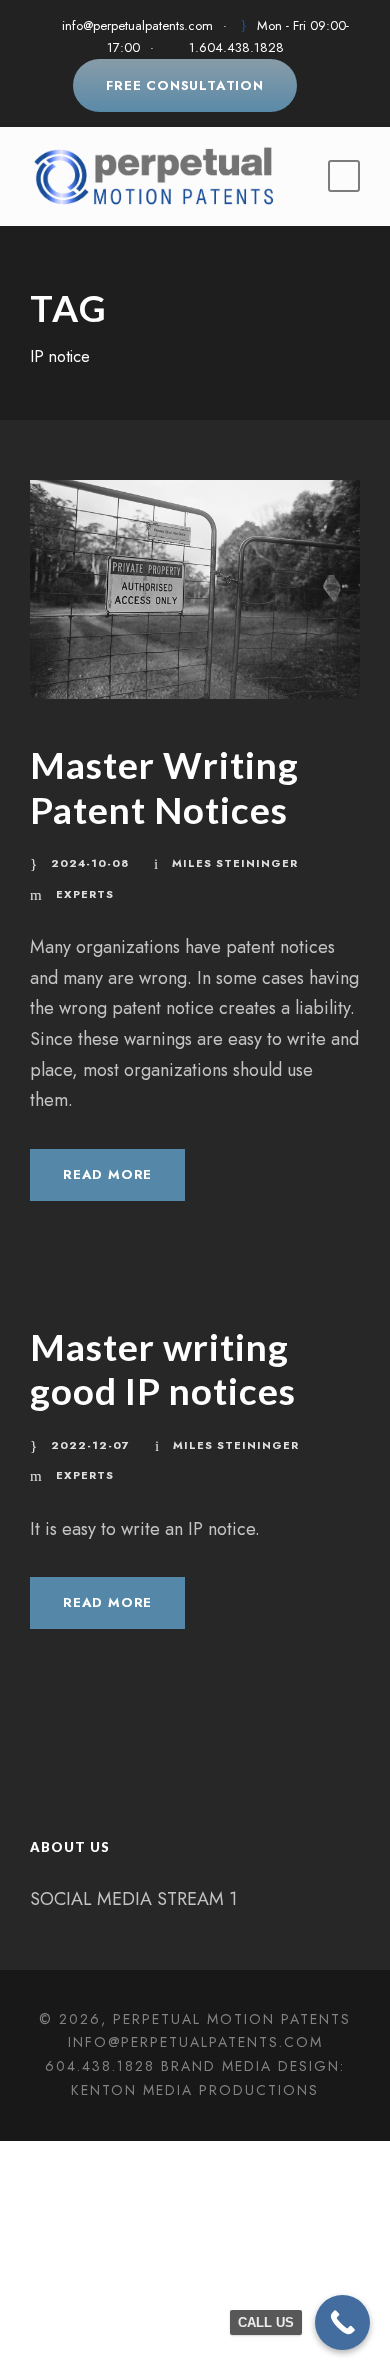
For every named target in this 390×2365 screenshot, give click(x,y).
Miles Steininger (235, 863)
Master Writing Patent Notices (164, 786)
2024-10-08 (90, 863)
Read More (107, 1174)
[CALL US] (342, 2322)
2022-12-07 (90, 1445)
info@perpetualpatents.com (137, 25)
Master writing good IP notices (163, 1368)
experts (85, 894)
